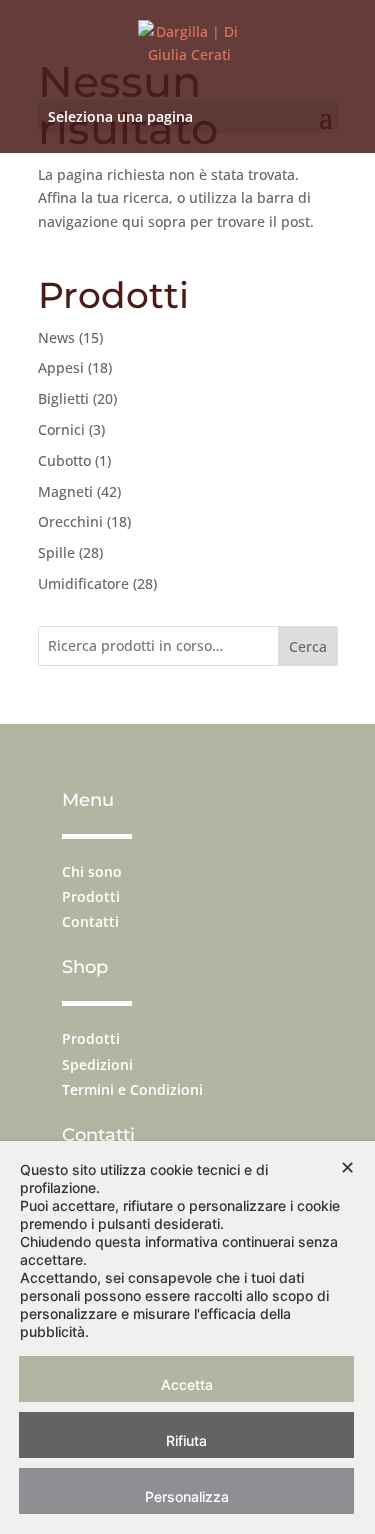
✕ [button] (347, 1167)
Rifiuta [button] (186, 1440)
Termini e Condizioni (132, 1089)
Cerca (308, 646)
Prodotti (91, 896)
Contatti (90, 921)
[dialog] (187, 1337)
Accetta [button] (187, 1384)
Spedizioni (97, 1064)
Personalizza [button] (187, 1496)
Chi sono (92, 871)
